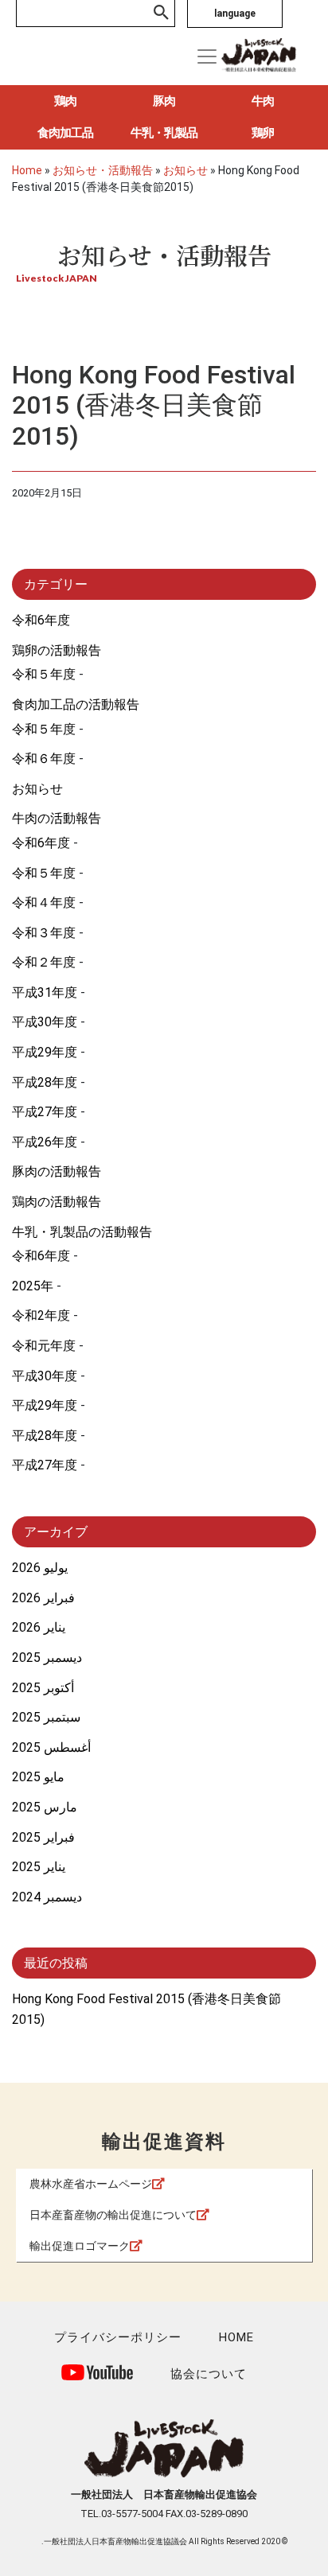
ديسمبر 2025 (47, 1658)
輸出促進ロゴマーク (80, 2246)
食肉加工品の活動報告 (76, 704)
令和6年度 (41, 620)
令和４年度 (44, 903)
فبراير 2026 (43, 1598)
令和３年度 (44, 933)
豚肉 (164, 101)
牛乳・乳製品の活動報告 (82, 1232)
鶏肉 (65, 101)
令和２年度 (44, 962)
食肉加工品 (65, 133)
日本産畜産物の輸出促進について (113, 2215)
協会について (209, 2374)
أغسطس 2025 (51, 1747)
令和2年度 (41, 1315)
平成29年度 (45, 1052)
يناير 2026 (39, 1627)
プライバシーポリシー (118, 2337)
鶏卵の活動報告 (57, 650)
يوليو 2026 (40, 1568)
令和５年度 (44, 674)
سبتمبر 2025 (46, 1717)
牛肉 (263, 101)
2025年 (33, 1286)
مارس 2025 (45, 1807)
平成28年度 (45, 1082)
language (235, 14)
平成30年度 (45, 1022)
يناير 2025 (39, 1867)
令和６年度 (44, 759)
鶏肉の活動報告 (57, 1202)
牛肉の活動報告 (57, 818)
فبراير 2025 (43, 1837)
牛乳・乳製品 (164, 133)
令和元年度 (44, 1346)
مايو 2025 (38, 1777)
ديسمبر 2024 (47, 1897)
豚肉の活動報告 (57, 1171)
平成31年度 (45, 992)
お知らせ (37, 789)
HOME (236, 2337)
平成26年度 (45, 1142)
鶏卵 (263, 133)
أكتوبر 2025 (43, 1688)
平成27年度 (45, 1112)
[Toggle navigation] (207, 56)
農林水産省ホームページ (91, 2184)
